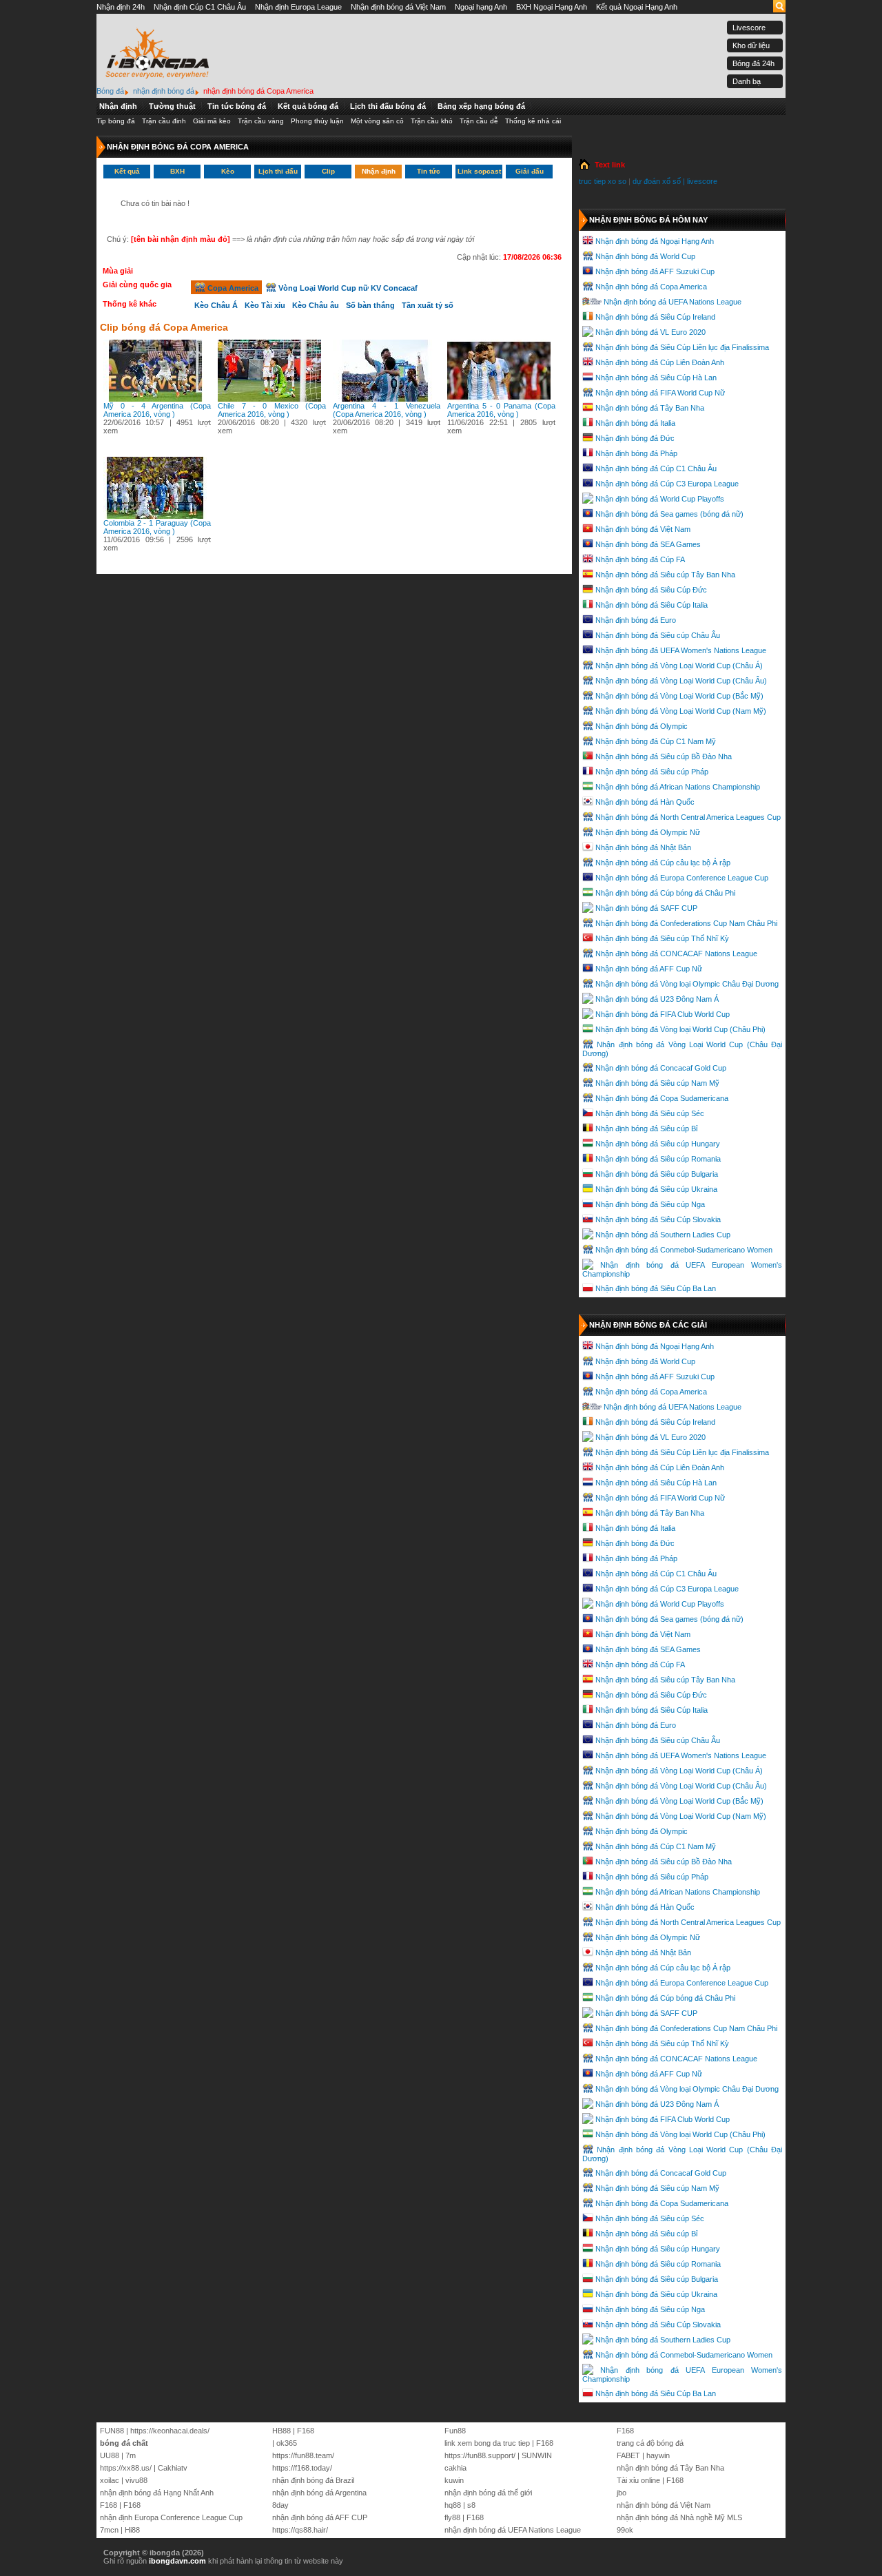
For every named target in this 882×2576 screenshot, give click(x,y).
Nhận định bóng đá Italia (635, 423)
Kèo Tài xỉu (265, 305)
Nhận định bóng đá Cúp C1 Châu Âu (656, 468)
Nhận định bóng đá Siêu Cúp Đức (651, 590)
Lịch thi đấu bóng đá (388, 106)
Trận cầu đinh (164, 121)
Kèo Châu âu (316, 305)
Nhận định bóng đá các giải (648, 1325)
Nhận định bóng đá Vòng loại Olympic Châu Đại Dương (687, 984)
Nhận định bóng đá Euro (636, 620)
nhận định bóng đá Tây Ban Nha (670, 2468)
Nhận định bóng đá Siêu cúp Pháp (652, 772)
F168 (109, 2505)
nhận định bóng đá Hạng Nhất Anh (157, 2493)
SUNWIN (537, 2455)
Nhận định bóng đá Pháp (636, 453)
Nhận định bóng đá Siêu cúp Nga (650, 1204)
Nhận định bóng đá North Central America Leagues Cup (688, 817)
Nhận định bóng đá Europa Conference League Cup (682, 878)
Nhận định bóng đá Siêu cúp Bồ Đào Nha (664, 756)
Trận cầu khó (432, 121)
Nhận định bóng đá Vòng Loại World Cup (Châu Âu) (681, 681)
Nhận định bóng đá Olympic (642, 726)
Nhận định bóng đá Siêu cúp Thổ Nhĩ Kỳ (662, 938)
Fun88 (455, 2431)
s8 (471, 2505)
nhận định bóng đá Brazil (313, 2480)
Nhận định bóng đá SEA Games (648, 544)
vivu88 (136, 2480)
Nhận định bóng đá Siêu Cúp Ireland (655, 317)
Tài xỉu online (638, 2480)
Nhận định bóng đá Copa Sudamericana (662, 1098)
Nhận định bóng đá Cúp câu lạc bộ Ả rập (663, 863)
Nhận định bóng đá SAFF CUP (646, 908)
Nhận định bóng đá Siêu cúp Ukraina (656, 1189)
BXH (177, 171)
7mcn (109, 2530)
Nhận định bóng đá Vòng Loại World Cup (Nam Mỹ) (681, 711)
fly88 (452, 2517)
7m (131, 2455)
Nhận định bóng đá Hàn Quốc (645, 802)
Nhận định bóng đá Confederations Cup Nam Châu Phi (686, 923)
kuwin (454, 2480)
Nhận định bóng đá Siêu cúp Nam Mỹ (657, 1083)
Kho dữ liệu (751, 45)
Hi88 (132, 2530)
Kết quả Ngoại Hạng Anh (637, 7)
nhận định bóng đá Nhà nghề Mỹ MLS (679, 2517)
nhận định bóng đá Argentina (319, 2493)
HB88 (281, 2431)
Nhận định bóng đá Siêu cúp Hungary (658, 1144)
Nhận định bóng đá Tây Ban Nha (650, 408)
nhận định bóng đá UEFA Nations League (513, 2530)
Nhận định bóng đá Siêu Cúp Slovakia (658, 1219)
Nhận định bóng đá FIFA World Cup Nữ (660, 393)
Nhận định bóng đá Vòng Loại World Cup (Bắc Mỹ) (679, 696)
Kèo (228, 171)
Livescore (749, 28)
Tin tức (429, 171)
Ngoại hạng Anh (481, 7)
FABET (628, 2455)
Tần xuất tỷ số (428, 305)
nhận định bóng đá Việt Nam (664, 2505)
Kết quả (127, 171)
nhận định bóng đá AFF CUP (320, 2517)
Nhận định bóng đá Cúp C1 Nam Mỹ (656, 741)
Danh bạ (747, 81)
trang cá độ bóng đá (650, 2443)
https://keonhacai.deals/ (170, 2431)
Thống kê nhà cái (533, 121)
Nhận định (118, 106)
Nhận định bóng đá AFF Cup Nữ (649, 969)
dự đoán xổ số (657, 181)
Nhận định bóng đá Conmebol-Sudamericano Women (684, 1250)
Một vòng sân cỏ (377, 121)
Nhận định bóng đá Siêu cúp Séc (650, 1113)
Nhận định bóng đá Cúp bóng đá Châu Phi (665, 893)
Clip (328, 171)
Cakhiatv (173, 2468)
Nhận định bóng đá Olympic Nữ (648, 832)
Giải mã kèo (212, 121)
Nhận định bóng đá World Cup (645, 256)
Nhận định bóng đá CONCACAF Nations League (676, 954)
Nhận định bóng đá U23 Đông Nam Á (657, 999)
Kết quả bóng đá (308, 106)
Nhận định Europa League (298, 7)
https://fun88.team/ (303, 2455)
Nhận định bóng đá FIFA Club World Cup (663, 1014)
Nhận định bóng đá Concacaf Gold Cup (661, 1068)
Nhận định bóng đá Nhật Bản (643, 847)
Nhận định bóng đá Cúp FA (640, 559)
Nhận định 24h (121, 7)
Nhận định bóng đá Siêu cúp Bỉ (646, 1129)
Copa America (232, 288)
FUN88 (112, 2431)
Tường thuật (172, 106)
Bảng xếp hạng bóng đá (481, 106)
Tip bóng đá (116, 121)
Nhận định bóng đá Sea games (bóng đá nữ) (669, 514)
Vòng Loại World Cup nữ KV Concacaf (347, 288)
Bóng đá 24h (753, 63)
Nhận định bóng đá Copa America (651, 287)
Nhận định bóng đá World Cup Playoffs (660, 499)
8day (280, 2505)
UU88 (110, 2455)
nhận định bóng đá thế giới (488, 2493)
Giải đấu (530, 171)
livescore (702, 181)
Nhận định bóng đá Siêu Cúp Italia (652, 605)
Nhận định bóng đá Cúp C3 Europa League (667, 484)
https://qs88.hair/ (300, 2530)
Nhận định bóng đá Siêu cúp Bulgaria (657, 1174)
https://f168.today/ (302, 2468)
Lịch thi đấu (278, 171)
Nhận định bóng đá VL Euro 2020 (650, 332)
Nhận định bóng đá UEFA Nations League (673, 302)
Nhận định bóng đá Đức (635, 438)
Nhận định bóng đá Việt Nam (398, 7)
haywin (658, 2455)
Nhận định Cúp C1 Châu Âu (200, 7)
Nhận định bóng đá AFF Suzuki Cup (655, 271)
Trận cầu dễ (479, 121)
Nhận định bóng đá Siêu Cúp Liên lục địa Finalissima (682, 347)
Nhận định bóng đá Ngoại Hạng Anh (655, 241)
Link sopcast (479, 171)
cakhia (455, 2468)
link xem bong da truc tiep (487, 2443)
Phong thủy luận (317, 121)
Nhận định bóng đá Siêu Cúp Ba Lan (656, 1288)
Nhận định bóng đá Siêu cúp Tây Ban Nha (665, 575)
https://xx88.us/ (126, 2468)
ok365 (287, 2443)
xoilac (110, 2480)
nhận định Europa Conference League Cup (171, 2517)
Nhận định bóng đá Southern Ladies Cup (663, 1235)
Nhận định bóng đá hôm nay (648, 220)
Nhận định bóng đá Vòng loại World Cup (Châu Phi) (680, 1029)
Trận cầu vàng (261, 121)
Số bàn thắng (370, 305)
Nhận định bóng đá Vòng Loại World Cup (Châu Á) (679, 666)
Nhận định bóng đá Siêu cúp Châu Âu (658, 635)
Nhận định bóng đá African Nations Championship (678, 787)
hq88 (453, 2505)
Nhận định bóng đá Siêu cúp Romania (658, 1159)
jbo (622, 2493)
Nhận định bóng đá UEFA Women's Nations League (681, 650)
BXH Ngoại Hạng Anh (552, 7)
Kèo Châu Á (216, 305)
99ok (625, 2530)
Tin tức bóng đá (237, 106)
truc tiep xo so (603, 181)
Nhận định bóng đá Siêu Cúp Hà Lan (656, 378)
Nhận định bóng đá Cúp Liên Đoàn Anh (660, 362)
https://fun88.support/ (480, 2455)
